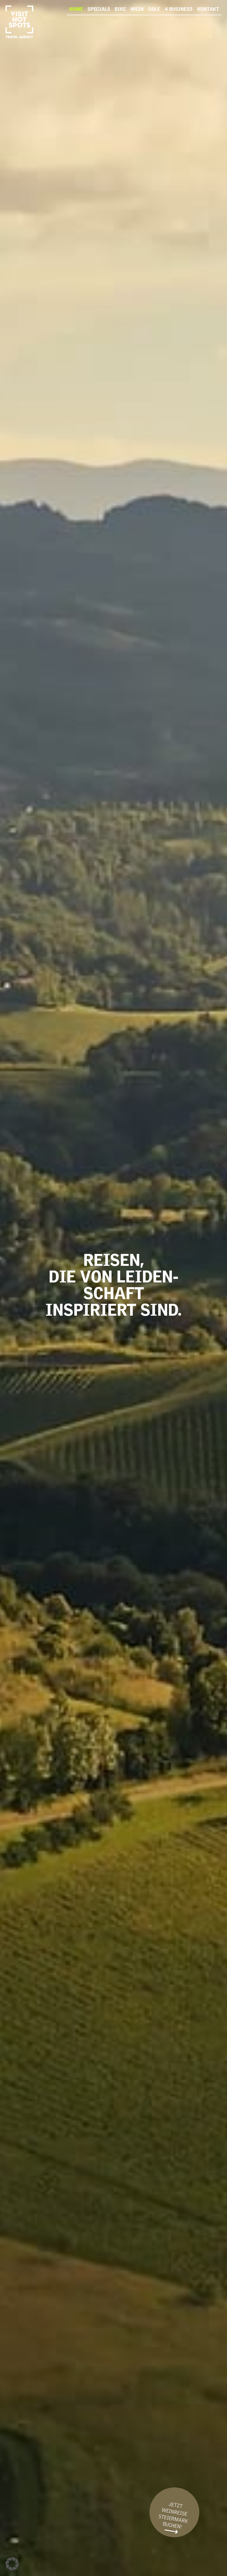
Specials (99, 8)
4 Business (179, 8)
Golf (154, 8)
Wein (137, 8)
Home (76, 8)
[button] (12, 2564)
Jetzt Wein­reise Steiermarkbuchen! (173, 2519)
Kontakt (208, 8)
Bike (120, 8)
